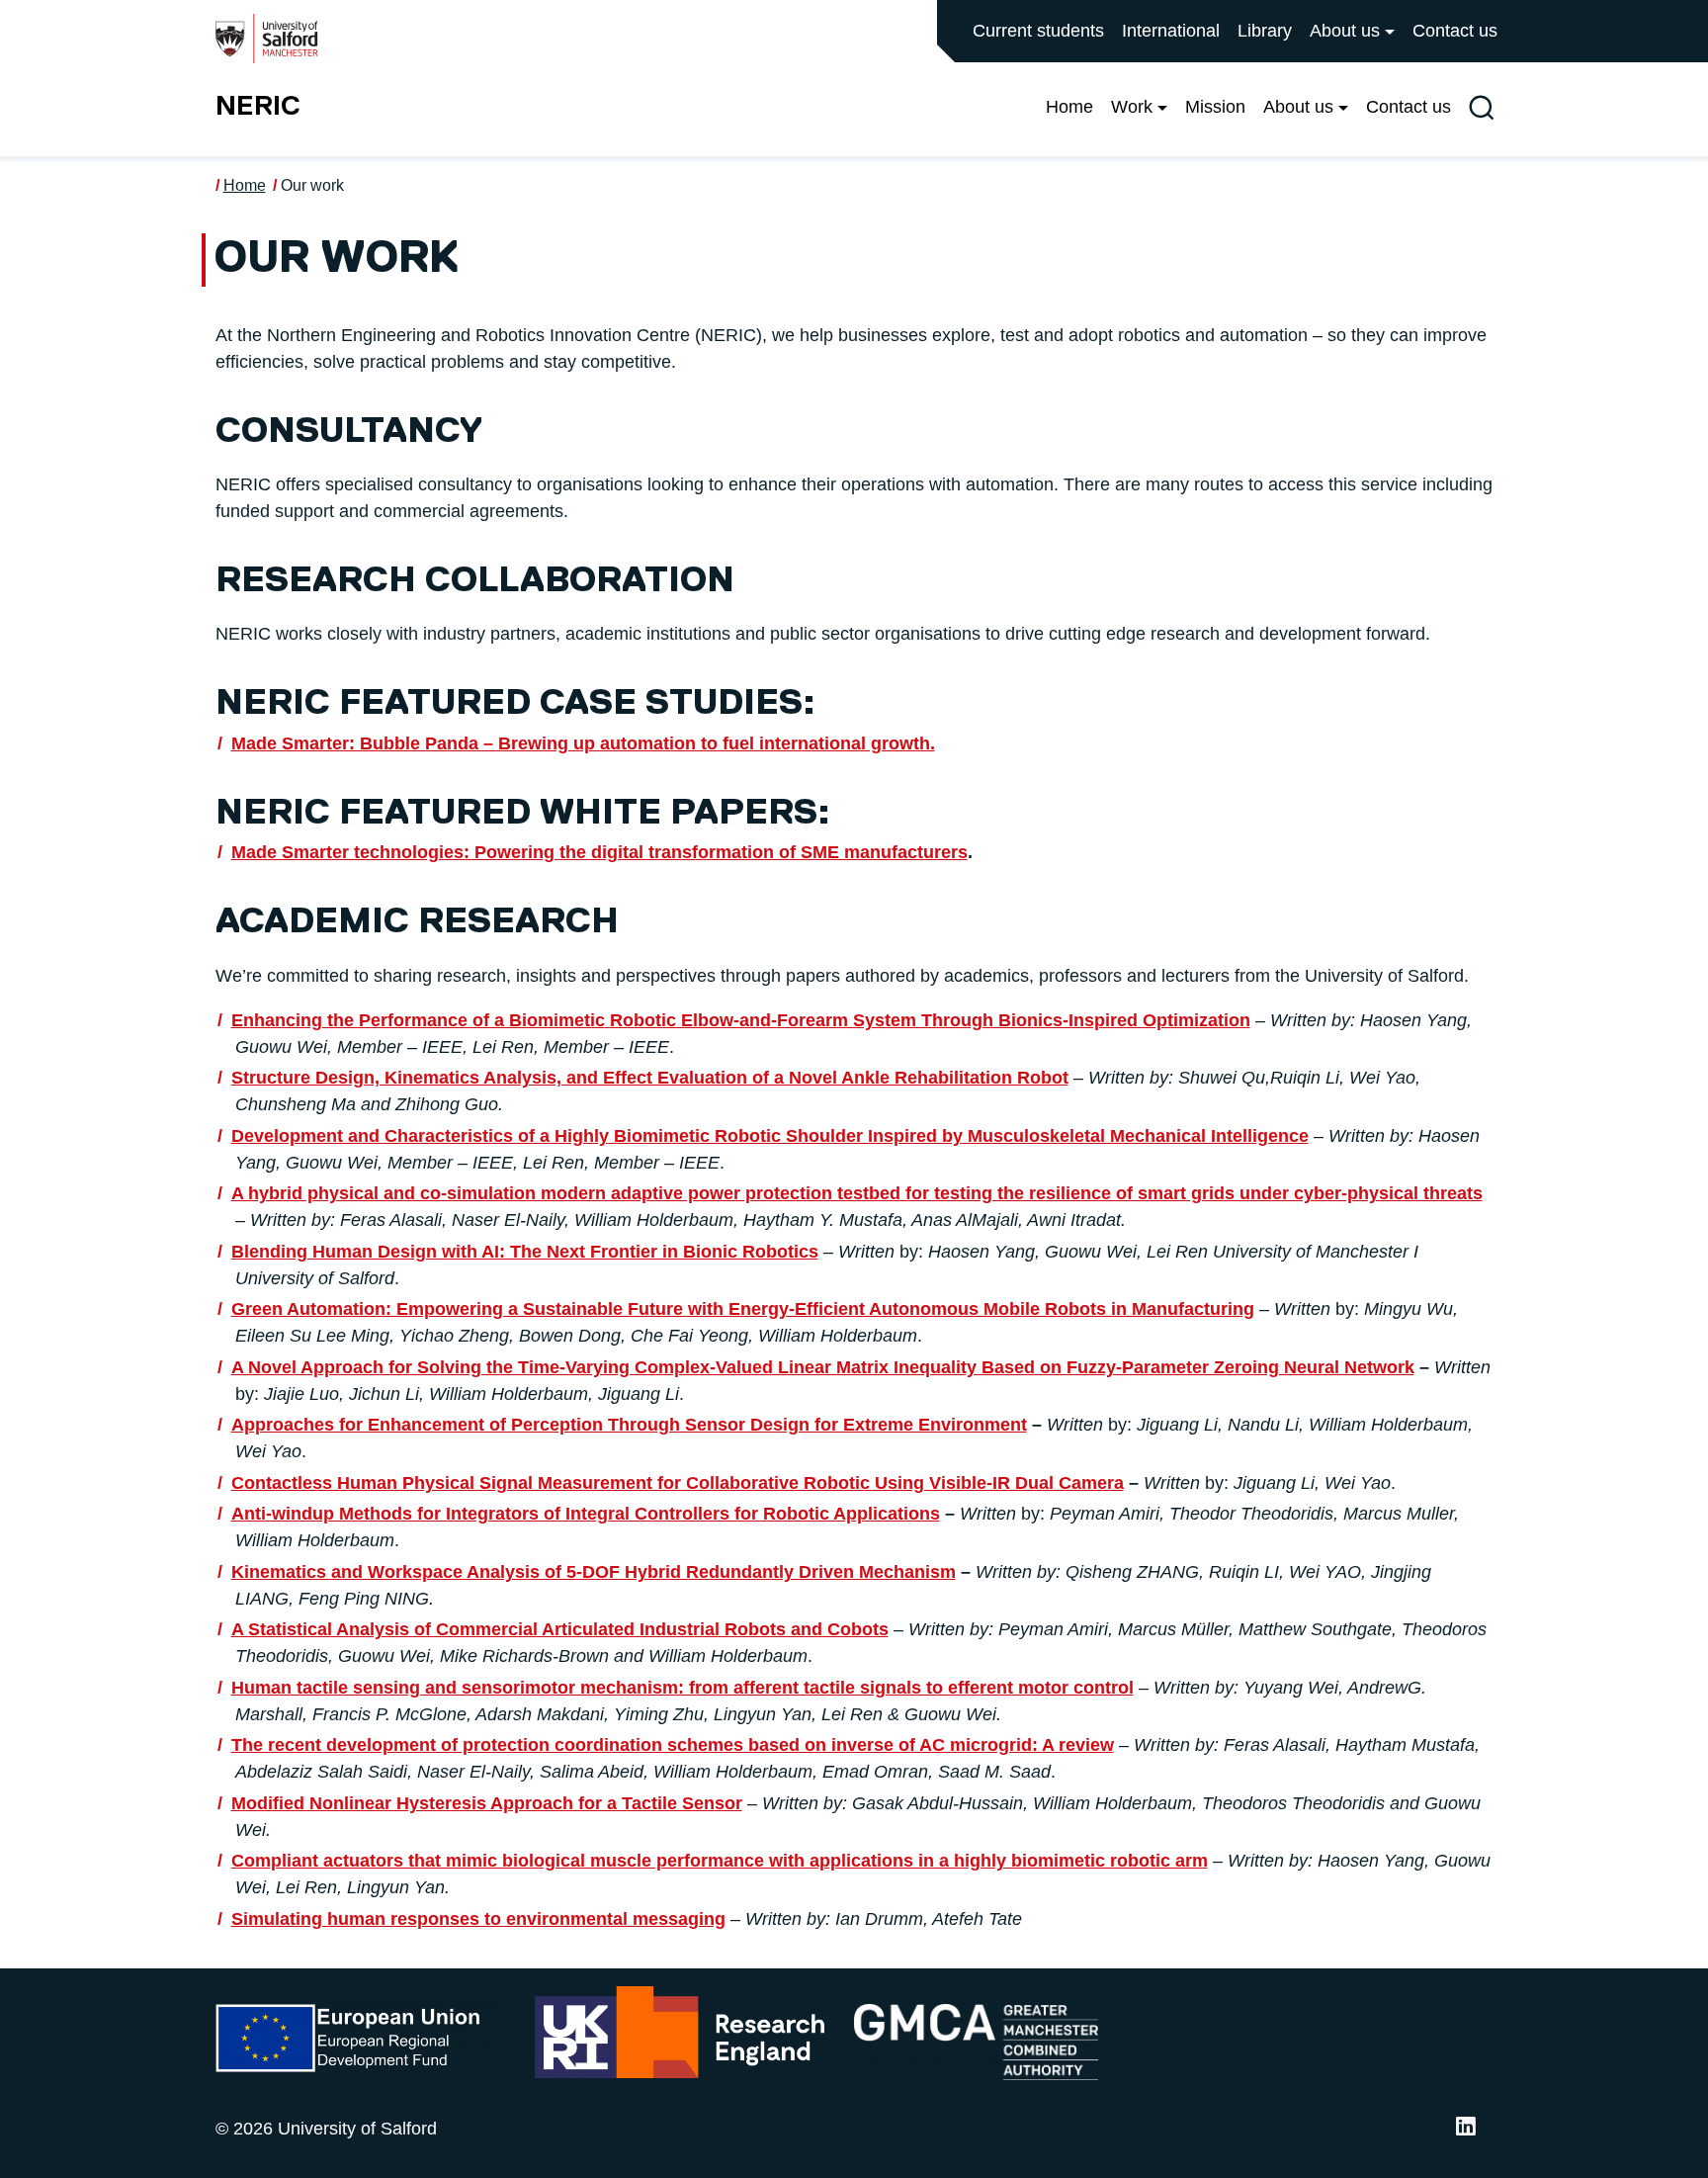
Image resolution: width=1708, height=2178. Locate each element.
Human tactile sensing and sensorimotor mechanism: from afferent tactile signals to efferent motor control (683, 1688)
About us (1345, 31)
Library (1265, 31)
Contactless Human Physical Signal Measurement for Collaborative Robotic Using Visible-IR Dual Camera (678, 1483)
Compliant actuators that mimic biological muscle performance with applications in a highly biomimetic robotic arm (720, 1861)
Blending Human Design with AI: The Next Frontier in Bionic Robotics (525, 1252)
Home (1069, 107)
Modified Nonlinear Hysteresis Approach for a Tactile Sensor (487, 1803)
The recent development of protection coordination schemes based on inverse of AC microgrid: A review (673, 1745)
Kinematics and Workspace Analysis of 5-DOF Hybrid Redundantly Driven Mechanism (594, 1572)
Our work (312, 185)
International (1171, 31)
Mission (1215, 107)
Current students (1038, 31)
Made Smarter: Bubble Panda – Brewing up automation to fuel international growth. (583, 743)
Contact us (1455, 31)
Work (1132, 107)
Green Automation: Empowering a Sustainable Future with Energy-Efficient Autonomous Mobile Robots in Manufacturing (743, 1309)
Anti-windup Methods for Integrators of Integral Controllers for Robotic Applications (586, 1514)
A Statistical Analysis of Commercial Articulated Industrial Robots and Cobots (560, 1629)
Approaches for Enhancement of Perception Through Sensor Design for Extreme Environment (629, 1425)
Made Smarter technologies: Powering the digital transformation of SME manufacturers (599, 852)
